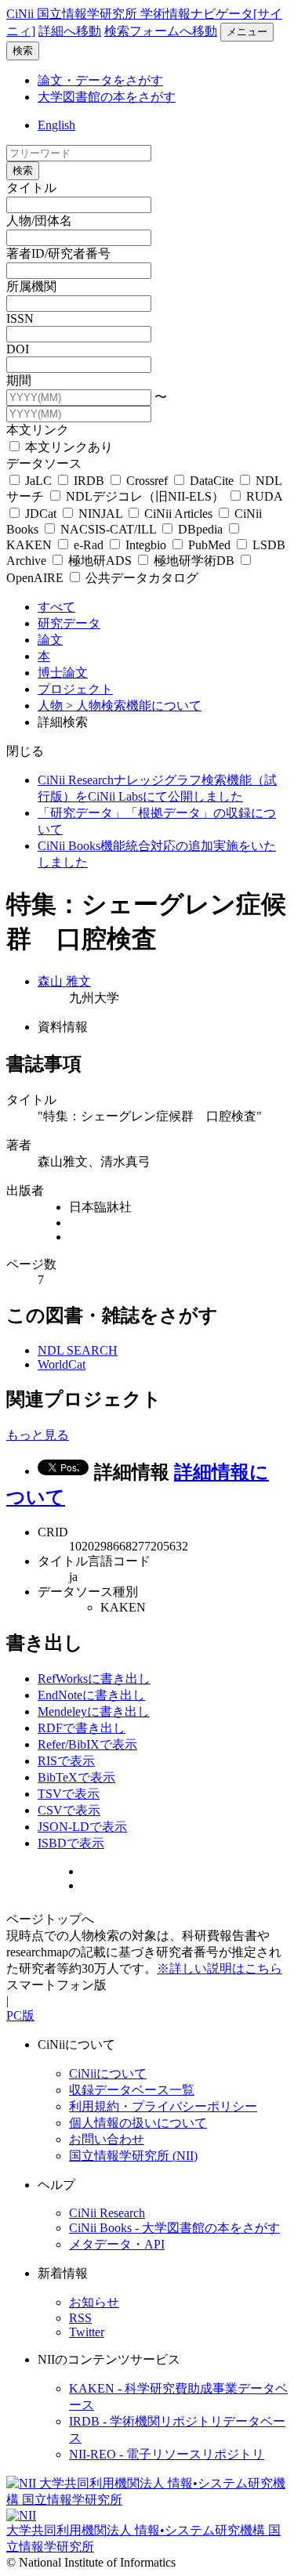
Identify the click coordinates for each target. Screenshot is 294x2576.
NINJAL (100, 514)
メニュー (247, 32)
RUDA (263, 496)
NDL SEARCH (78, 1350)
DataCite (212, 481)
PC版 (20, 2015)
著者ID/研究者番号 (58, 253)
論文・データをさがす (100, 80)
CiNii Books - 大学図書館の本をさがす (174, 2228)
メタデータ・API (117, 2244)
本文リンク (38, 430)
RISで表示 (66, 1761)
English (56, 125)
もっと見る (38, 1435)
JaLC (38, 481)
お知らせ (94, 2302)
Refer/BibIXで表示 (87, 1744)
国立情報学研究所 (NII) (133, 2156)
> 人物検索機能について (134, 706)
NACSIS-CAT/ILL (108, 529)
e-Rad (89, 545)
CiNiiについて (108, 2073)
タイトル (31, 188)
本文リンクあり (67, 447)
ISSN (20, 318)
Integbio (146, 545)
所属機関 (31, 286)
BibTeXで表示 (76, 1777)
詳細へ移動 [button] (70, 31)
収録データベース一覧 (132, 2090)
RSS (80, 2318)
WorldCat (62, 1364)
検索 (23, 51)
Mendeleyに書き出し (94, 1711)
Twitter (87, 2332)
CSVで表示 (69, 1810)
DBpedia (200, 529)
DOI (18, 349)
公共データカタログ (140, 578)
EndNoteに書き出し (91, 1695)
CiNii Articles (178, 514)
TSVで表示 (69, 1794)
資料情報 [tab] (63, 1027)
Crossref (147, 481)
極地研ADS (100, 561)
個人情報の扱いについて (138, 2123)
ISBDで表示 (71, 1843)
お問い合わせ (107, 2139)
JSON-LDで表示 (82, 1827)
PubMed (209, 545)
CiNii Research (107, 2213)
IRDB (89, 481)
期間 (19, 380)
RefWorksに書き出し (94, 1679)
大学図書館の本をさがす (107, 97)
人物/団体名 (39, 221)
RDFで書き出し (82, 1728)
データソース (44, 463)
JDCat (41, 514)
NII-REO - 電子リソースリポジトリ (167, 2454)
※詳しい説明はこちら (220, 1968)
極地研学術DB (194, 561)
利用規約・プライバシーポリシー (163, 2106)
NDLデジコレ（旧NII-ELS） (145, 496)
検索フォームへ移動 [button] (161, 31)
